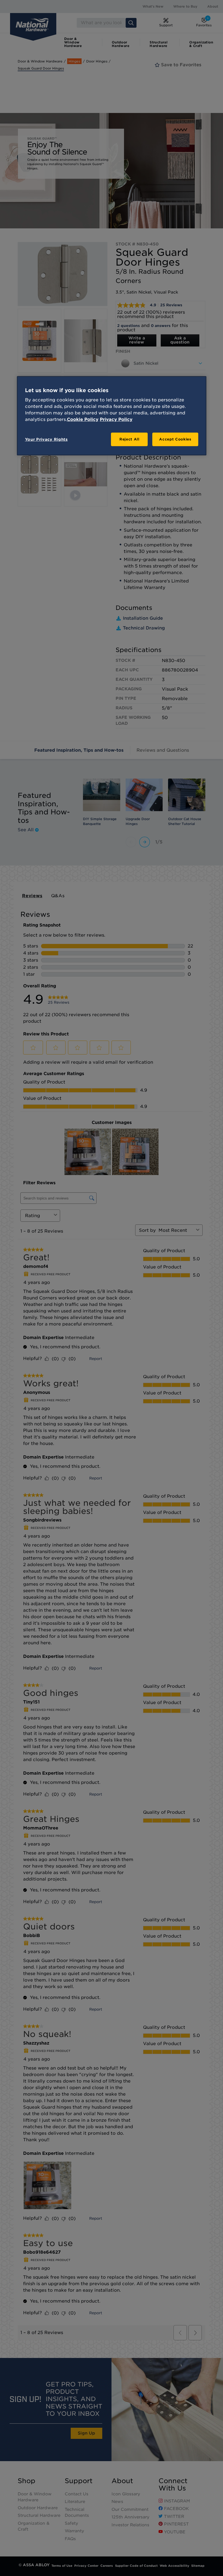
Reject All (129, 439)
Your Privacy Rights (46, 439)
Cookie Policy (83, 419)
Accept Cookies (175, 439)
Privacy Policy (116, 419)
